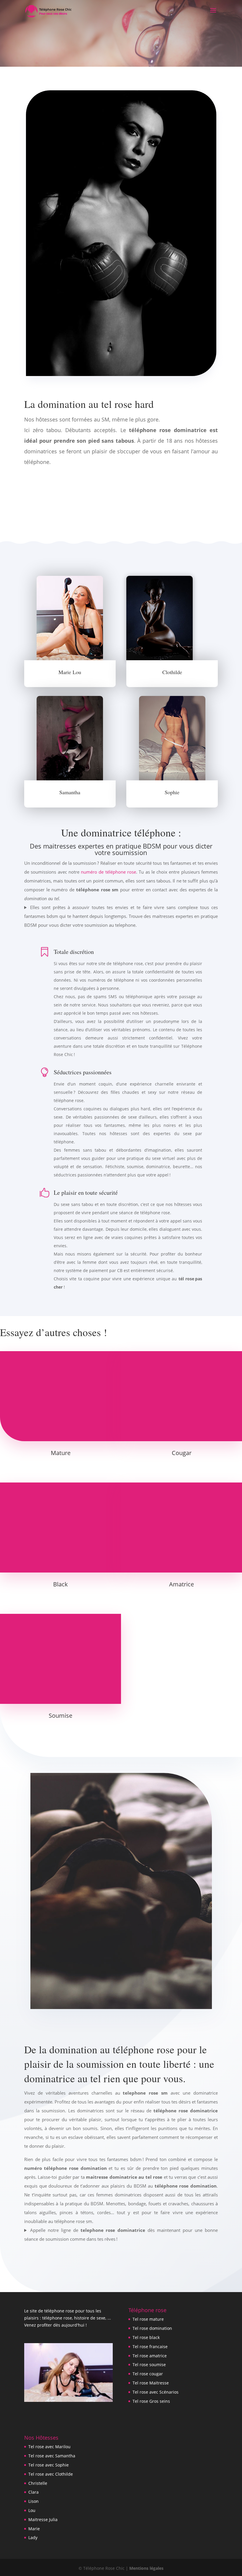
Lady (33, 2537)
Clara (33, 2492)
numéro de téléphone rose (108, 872)
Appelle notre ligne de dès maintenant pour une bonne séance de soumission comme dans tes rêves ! (121, 2235)
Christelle (38, 2483)
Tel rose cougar (148, 2374)
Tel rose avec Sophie (49, 2465)
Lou (32, 2510)
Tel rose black (146, 2337)
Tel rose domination (152, 2328)
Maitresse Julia (43, 2519)
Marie (34, 2529)
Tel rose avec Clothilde (51, 2474)
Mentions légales (146, 2568)
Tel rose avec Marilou (49, 2447)
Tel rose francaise (150, 2347)
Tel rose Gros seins (151, 2401)
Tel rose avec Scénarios (156, 2392)
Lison (33, 2501)
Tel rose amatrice (150, 2356)
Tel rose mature (148, 2319)
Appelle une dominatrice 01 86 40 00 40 (121, 501)
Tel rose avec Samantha (52, 2456)
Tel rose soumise (149, 2365)
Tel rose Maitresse (151, 2383)
